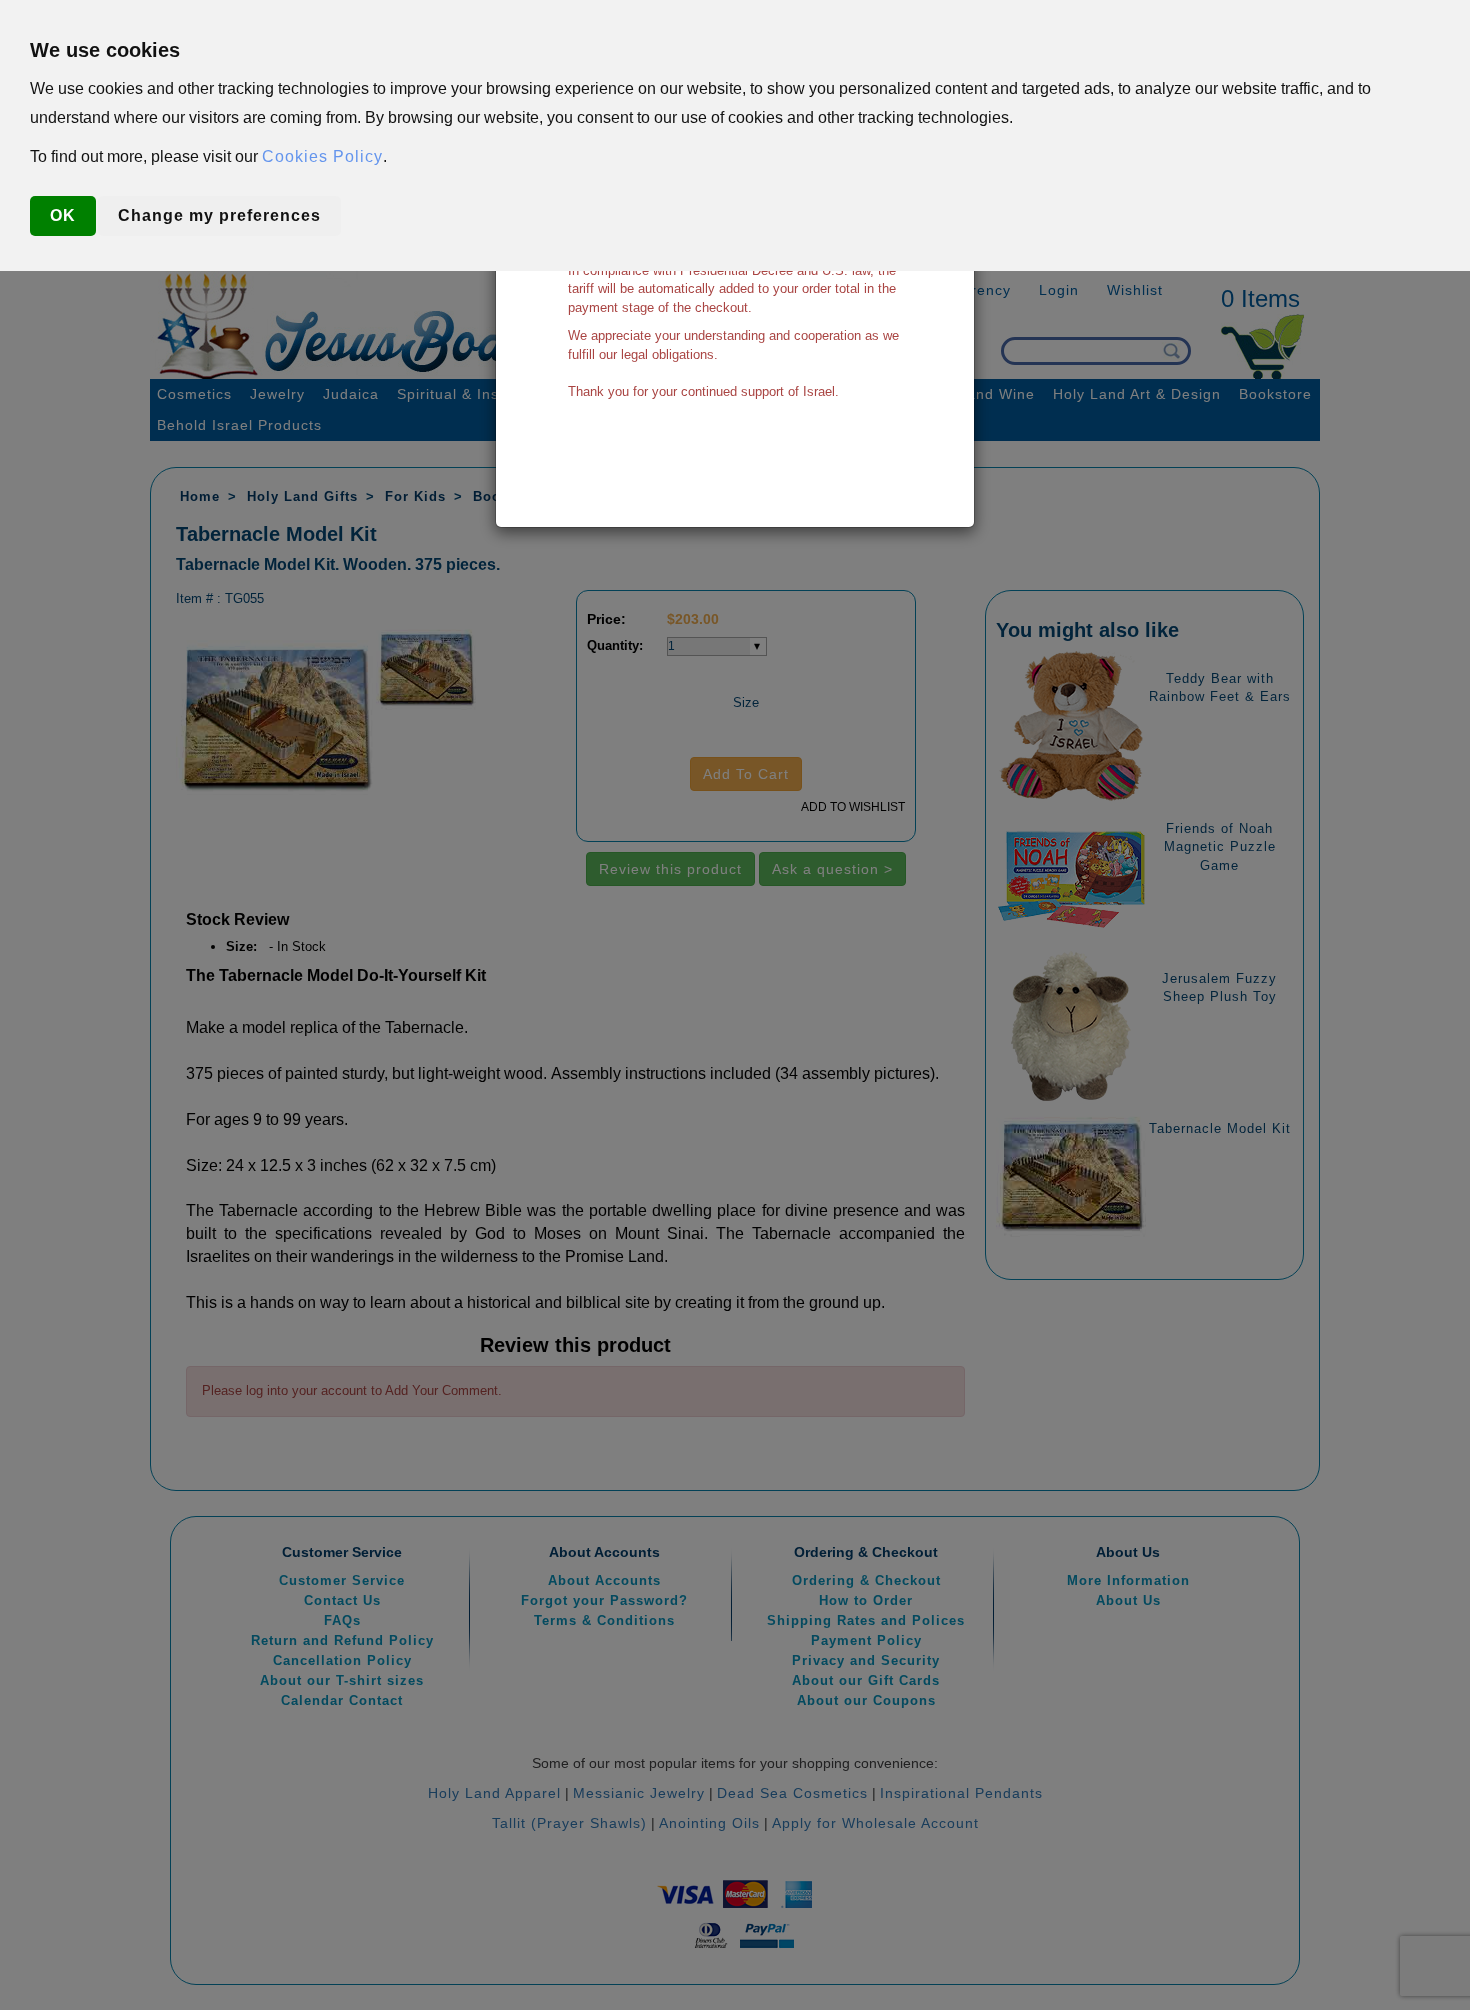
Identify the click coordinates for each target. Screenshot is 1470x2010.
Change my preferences (219, 215)
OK (63, 215)
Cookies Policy (322, 156)
